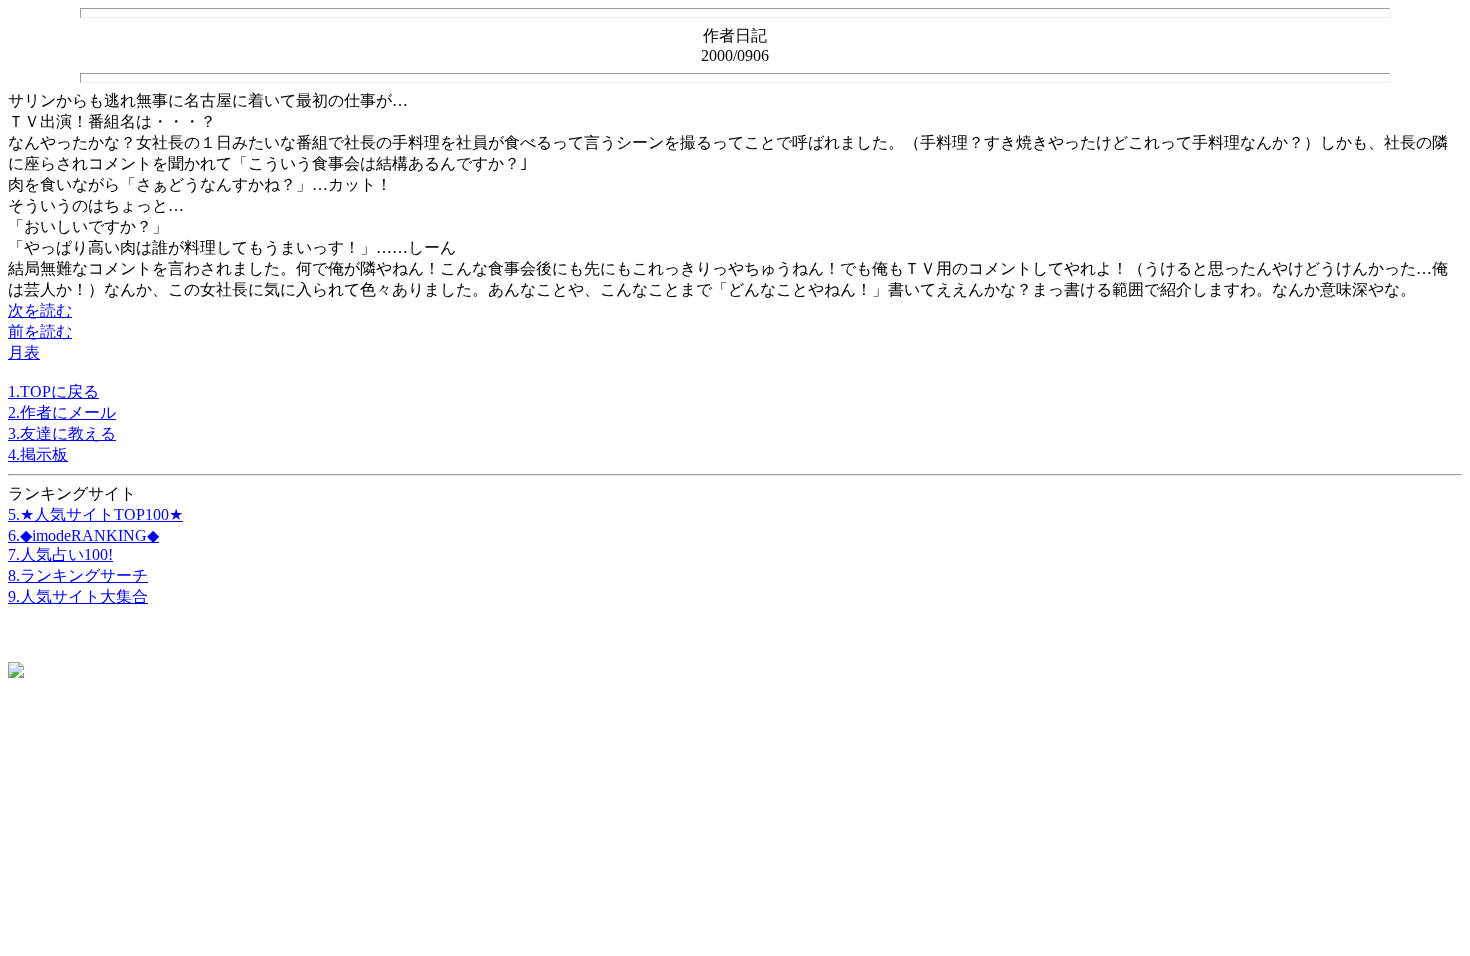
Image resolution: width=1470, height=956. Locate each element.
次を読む (40, 310)
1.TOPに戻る (53, 391)
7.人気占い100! (60, 554)
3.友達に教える (62, 433)
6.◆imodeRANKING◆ (83, 535)
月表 (24, 352)
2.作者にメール (62, 412)
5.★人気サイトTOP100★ (95, 514)
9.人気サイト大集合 (78, 596)
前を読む (40, 331)
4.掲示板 (38, 454)
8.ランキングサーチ (78, 575)
